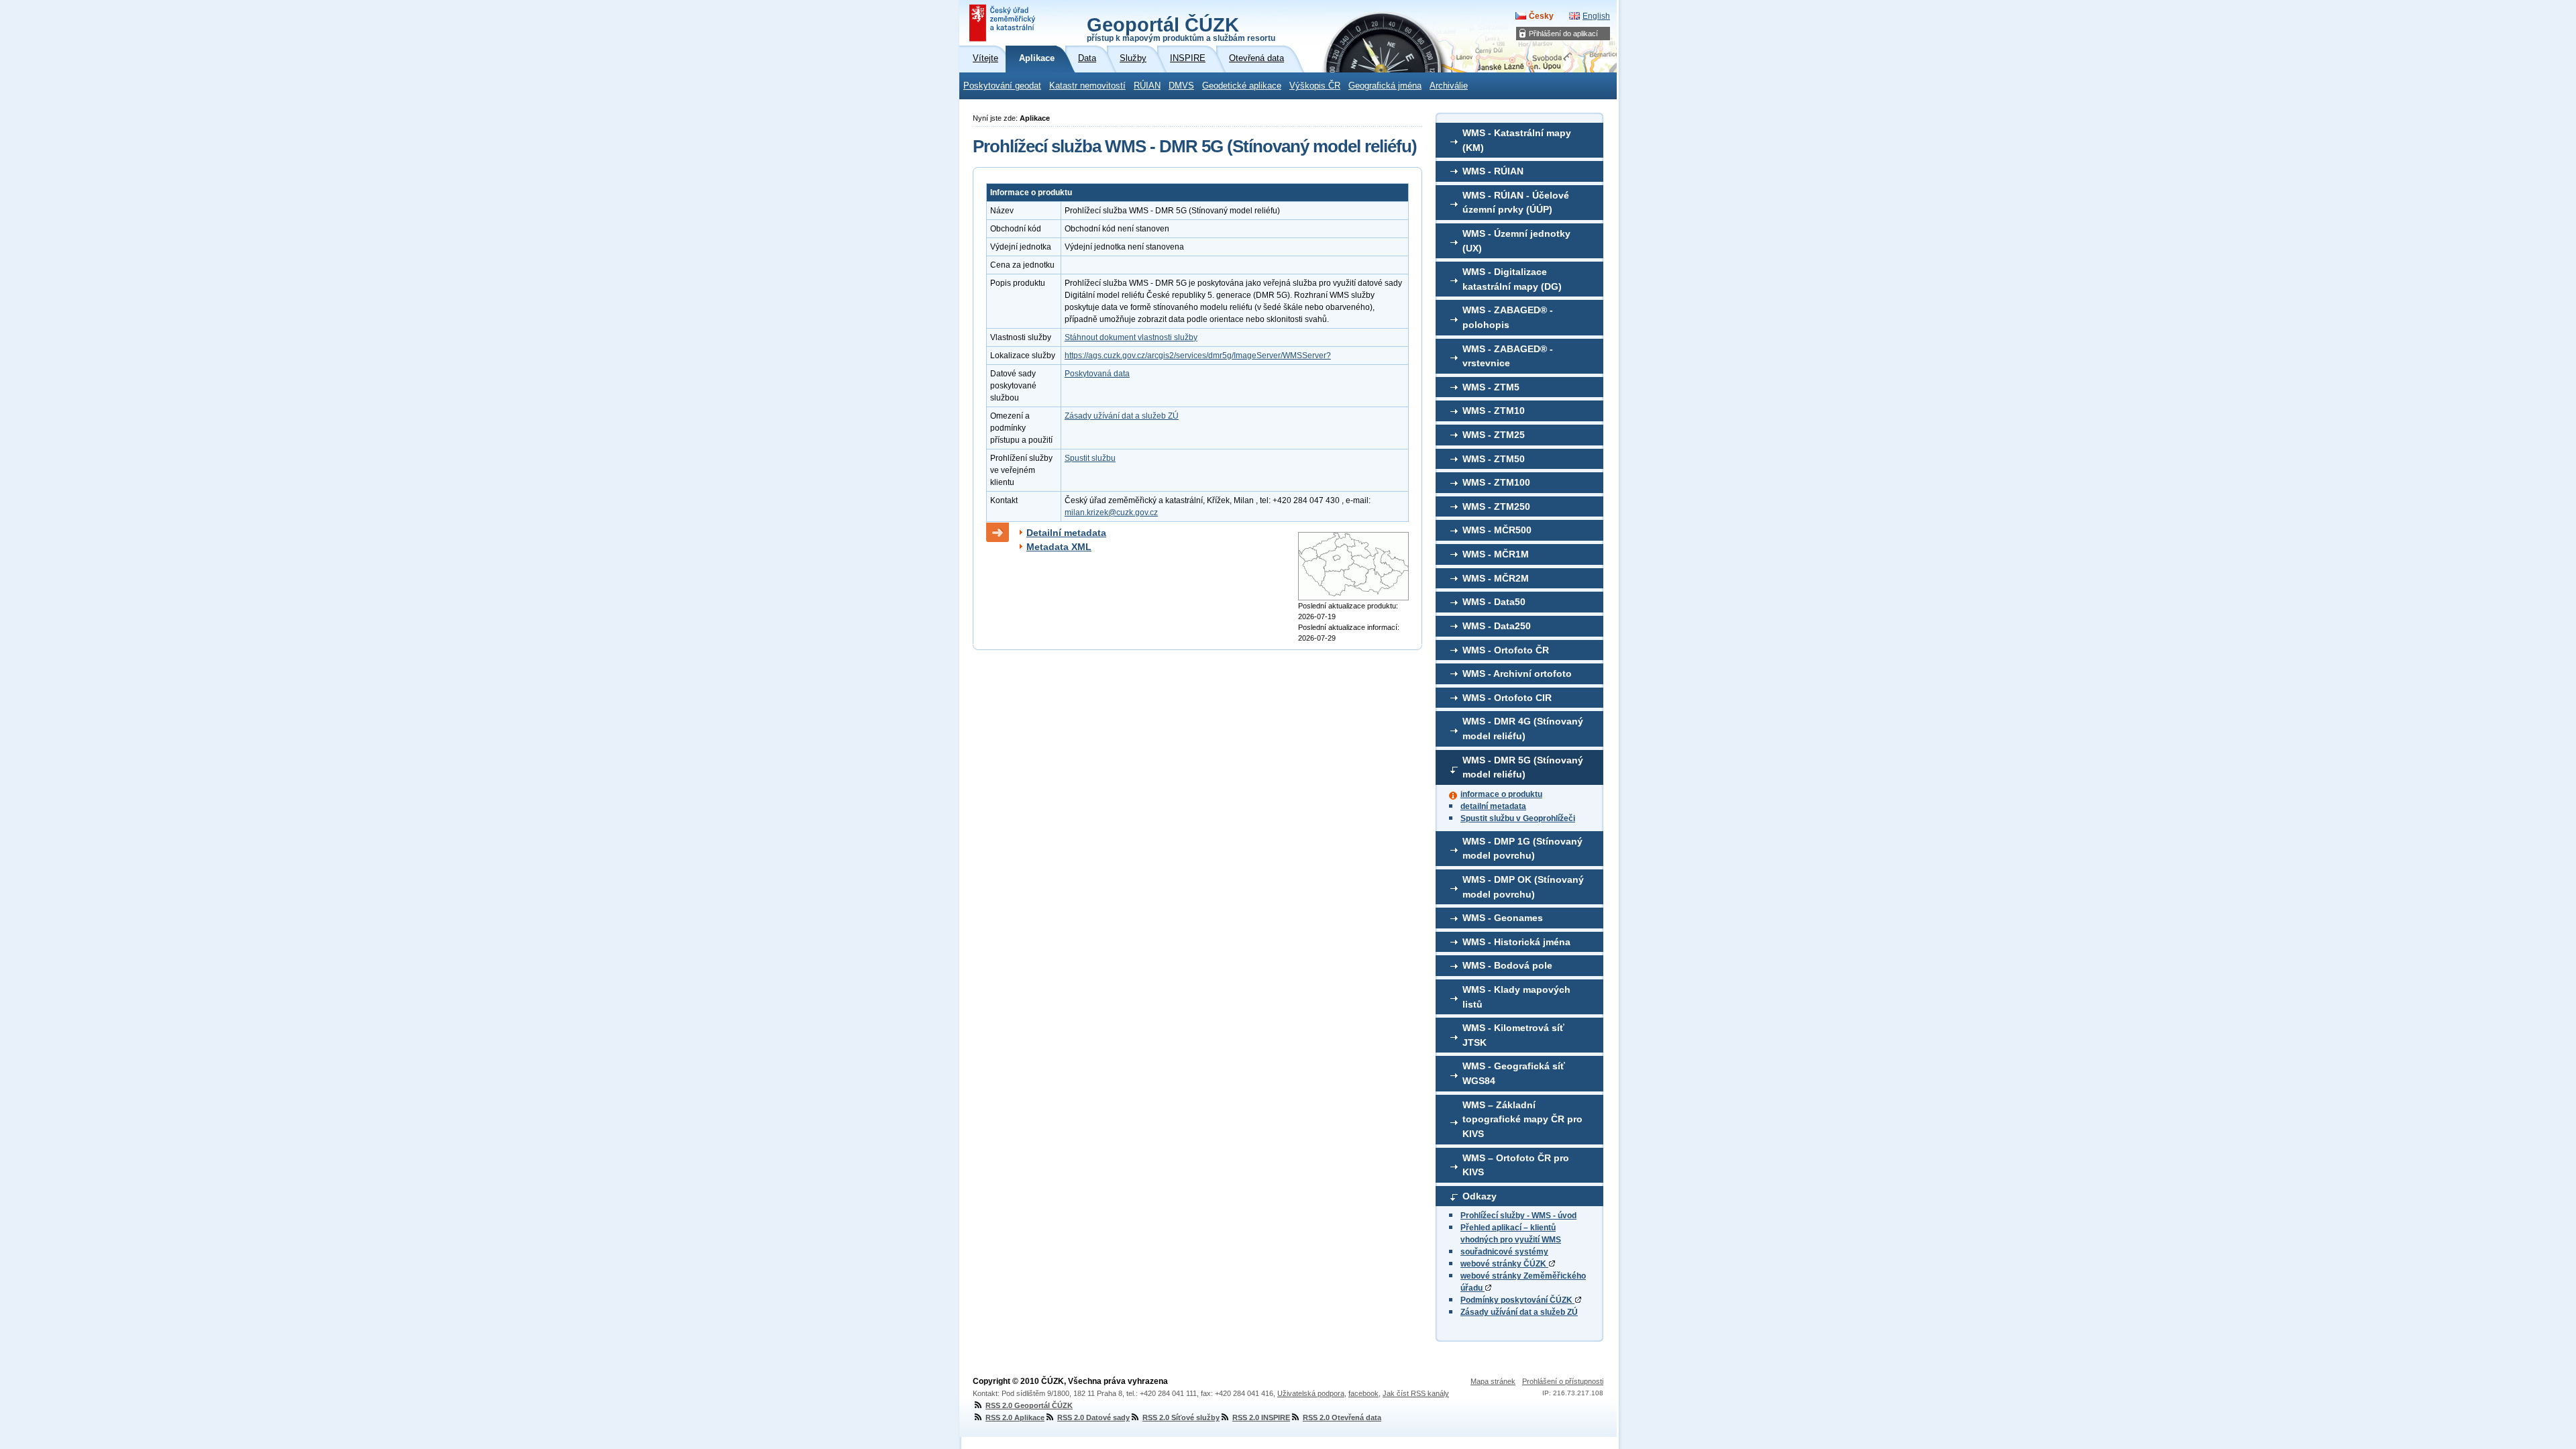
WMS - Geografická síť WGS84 (1514, 1073)
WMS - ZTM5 (1491, 387)
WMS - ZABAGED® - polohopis (1508, 317)
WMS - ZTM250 (1496, 506)
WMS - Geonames (1503, 918)
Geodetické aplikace (1242, 86)
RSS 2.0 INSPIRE (1261, 1417)
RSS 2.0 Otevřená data (1342, 1417)
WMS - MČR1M (1496, 554)
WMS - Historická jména (1516, 942)
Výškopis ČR (1315, 86)
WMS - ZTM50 (1494, 459)
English (1596, 16)
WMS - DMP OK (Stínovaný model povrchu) (1523, 887)
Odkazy (1480, 1196)
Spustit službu (1090, 458)
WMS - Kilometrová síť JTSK (1513, 1035)
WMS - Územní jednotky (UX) (1516, 241)
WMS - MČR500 (1497, 530)
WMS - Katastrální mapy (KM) (1517, 140)
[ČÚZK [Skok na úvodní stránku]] (1004, 23)
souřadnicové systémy (1504, 1252)
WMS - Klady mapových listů (1516, 997)
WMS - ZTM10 (1494, 411)
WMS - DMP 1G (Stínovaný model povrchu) (1522, 849)
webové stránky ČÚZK (1504, 1264)
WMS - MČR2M (1496, 578)
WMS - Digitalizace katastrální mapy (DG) (1512, 279)
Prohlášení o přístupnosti (1563, 1381)
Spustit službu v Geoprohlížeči (1518, 818)
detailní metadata (1493, 806)
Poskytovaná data (1097, 374)
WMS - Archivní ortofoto (1517, 674)
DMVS (1181, 86)
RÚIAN (1147, 86)
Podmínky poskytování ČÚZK (1517, 1300)
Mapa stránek (1493, 1381)
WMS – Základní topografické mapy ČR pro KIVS (1522, 1119)
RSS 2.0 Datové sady (1093, 1417)
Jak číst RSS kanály (1416, 1393)
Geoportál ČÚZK (1181, 28)
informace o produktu (1501, 794)
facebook (1363, 1393)
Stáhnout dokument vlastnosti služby (1131, 337)
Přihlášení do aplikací (1563, 34)
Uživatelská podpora (1311, 1393)
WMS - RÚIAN (1493, 171)
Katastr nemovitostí (1087, 86)
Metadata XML (1059, 547)
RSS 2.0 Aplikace (1015, 1417)
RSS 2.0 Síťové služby (1181, 1417)
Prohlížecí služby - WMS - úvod (1518, 1216)
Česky (1541, 16)
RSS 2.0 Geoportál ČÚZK (1029, 1405)
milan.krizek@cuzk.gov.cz (1111, 513)
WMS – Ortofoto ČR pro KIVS (1516, 1165)
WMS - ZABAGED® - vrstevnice (1508, 356)
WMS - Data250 (1497, 626)
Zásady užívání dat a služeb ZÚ (1519, 1312)
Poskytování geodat (1002, 86)
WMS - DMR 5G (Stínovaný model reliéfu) (1523, 767)
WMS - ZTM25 (1494, 435)
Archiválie (1449, 86)
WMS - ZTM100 (1496, 482)
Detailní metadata (1066, 533)
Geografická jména (1385, 86)
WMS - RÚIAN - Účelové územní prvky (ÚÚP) (1516, 203)
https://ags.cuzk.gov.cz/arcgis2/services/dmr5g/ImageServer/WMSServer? (1198, 356)
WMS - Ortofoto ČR (1506, 650)
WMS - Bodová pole (1507, 965)
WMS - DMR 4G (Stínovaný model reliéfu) (1523, 729)
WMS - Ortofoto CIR (1507, 698)
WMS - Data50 (1494, 602)
